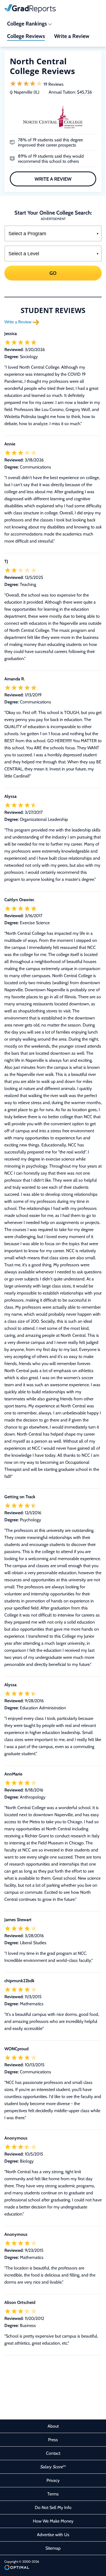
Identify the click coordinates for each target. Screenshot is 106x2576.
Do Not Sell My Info (53, 2508)
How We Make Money (53, 2521)
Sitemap (53, 2548)
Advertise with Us (53, 2535)
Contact (53, 2453)
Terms (53, 2494)
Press (53, 2440)
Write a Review (53, 179)
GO (53, 273)
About (53, 2426)
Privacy (53, 2480)
